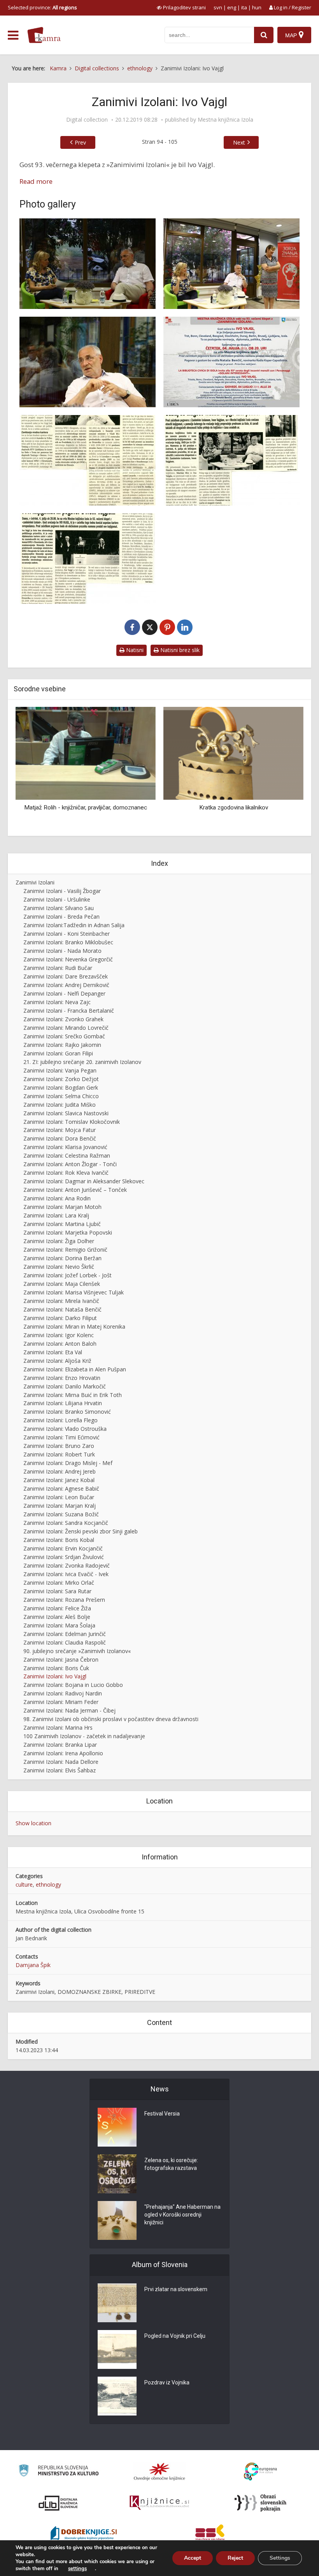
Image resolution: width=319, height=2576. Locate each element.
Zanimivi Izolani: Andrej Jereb (60, 1471)
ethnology (48, 1884)
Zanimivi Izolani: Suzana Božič (61, 1514)
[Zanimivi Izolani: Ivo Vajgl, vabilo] (231, 362)
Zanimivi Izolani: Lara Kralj (56, 1215)
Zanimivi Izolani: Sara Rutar (57, 1591)
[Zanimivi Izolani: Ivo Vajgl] (88, 264)
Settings (280, 2558)
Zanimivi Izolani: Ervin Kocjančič (63, 1548)
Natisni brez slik (179, 650)
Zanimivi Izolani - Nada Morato (62, 951)
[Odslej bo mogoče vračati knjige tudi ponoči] (231, 460)
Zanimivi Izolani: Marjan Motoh (62, 1207)
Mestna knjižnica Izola (225, 120)
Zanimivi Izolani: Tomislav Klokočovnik (72, 1122)
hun (257, 7)
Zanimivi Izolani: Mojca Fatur (60, 1130)
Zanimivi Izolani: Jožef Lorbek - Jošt (67, 1275)
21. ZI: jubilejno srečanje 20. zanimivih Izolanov (82, 1062)
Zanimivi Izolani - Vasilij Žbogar (62, 891)
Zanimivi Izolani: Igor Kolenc (59, 1335)
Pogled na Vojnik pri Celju (175, 2336)
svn (218, 7)
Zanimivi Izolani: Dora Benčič (60, 1138)
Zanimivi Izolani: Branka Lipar (60, 1745)
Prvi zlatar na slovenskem (176, 2289)
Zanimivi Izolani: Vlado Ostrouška (65, 1429)
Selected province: (42, 7)
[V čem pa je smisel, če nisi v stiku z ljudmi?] (88, 460)
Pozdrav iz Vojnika (167, 2382)
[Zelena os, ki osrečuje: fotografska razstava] (117, 2174)
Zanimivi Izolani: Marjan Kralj (60, 1506)
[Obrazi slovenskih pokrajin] (260, 2503)
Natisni (134, 650)
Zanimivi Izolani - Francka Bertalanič (69, 1011)
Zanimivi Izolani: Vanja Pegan (60, 1070)
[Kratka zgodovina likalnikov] (86, 753)
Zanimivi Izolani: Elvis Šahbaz (60, 1770)
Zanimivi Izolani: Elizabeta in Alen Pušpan (75, 1369)
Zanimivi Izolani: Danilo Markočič (65, 1386)
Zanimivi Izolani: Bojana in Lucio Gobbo (73, 1685)
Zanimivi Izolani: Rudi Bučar (58, 968)
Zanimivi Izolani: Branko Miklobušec (68, 942)
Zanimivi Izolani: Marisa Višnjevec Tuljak (74, 1292)
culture (24, 1884)
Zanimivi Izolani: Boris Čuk (56, 1668)
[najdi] (264, 35)
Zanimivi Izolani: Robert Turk (59, 1454)
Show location (33, 1823)
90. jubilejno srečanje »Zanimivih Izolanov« (77, 1651)
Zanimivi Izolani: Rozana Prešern (64, 1600)
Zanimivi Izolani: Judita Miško (60, 1105)
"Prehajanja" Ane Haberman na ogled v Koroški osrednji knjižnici (182, 2215)
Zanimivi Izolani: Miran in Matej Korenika (74, 1326)
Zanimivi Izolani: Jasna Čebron (61, 1659)
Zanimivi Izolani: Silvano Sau (59, 908)
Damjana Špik (33, 1965)
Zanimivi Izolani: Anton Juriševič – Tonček (75, 1190)
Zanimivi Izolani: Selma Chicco (61, 1096)
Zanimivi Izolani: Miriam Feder (61, 1702)
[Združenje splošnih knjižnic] (210, 2534)
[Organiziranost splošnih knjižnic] (159, 2471)
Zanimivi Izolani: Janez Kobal (59, 1480)
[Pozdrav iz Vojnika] (117, 2396)
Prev (80, 142)
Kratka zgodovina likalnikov (86, 808)
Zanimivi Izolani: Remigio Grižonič (65, 1250)
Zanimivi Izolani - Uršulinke (57, 899)
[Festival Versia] (117, 2127)
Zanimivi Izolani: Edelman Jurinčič (65, 1634)
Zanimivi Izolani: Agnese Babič (61, 1489)
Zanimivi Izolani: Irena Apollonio (63, 1753)
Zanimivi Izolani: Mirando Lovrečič (66, 1028)
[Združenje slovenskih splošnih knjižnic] (159, 2503)
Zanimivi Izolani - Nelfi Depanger (64, 993)
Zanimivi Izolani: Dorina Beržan (62, 1258)
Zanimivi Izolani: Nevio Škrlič (59, 1267)
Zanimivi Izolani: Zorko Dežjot (61, 1079)
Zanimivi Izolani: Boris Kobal (59, 1540)
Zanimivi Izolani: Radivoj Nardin (63, 1693)
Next (239, 142)
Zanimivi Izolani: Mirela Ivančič (61, 1301)
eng (232, 7)
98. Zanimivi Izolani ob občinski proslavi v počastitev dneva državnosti (111, 1719)
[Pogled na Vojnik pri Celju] (117, 2349)
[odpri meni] (13, 35)
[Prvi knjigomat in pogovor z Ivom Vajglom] (88, 559)
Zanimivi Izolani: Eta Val (53, 1352)
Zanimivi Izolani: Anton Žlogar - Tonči (70, 1164)
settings (77, 2569)
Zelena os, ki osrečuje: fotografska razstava (171, 2164)
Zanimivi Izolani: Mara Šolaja (59, 1625)
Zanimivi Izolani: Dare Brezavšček (66, 976)
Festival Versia (162, 2114)
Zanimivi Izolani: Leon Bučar (59, 1497)
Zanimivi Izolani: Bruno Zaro (59, 1446)
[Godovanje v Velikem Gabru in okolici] (202, 732)
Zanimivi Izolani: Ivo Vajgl (55, 1676)
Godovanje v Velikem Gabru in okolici (234, 766)
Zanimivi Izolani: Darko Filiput (60, 1318)
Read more (36, 181)
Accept (193, 2558)
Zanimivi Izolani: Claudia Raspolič (65, 1642)
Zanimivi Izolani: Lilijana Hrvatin (63, 1403)
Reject (235, 2558)
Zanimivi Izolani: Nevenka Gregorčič (68, 959)
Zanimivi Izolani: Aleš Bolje (57, 1617)
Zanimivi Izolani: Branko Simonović (67, 1412)
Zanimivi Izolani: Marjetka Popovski (68, 1232)
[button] (284, 769)
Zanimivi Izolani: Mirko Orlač (59, 1583)
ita (244, 7)
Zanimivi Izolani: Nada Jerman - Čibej (69, 1710)
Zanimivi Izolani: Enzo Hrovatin (62, 1378)
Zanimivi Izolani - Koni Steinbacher (67, 934)
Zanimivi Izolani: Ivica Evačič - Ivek (66, 1574)
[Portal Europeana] (260, 2472)
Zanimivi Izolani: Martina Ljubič (62, 1224)
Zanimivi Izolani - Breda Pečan (61, 917)
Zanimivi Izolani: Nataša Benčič (62, 1309)
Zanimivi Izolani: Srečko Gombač (64, 1036)
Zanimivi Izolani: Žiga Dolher (59, 1241)
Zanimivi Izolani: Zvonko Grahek (63, 1019)
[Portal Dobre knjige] (84, 2534)
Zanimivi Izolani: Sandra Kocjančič (66, 1523)
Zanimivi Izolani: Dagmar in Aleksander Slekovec (84, 1181)
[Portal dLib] (58, 2503)
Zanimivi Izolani (35, 882)
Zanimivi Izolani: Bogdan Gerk (61, 1087)
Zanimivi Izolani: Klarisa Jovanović (65, 1147)
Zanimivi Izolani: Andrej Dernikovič (66, 985)
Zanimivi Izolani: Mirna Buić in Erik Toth (73, 1395)
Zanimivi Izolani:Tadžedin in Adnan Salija (74, 925)
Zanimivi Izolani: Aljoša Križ (57, 1361)
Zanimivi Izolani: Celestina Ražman (67, 1155)
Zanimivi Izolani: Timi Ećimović (61, 1437)
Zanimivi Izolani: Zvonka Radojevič (67, 1565)
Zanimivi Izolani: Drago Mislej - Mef (68, 1463)
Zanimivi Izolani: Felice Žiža (57, 1608)
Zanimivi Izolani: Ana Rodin (57, 1198)
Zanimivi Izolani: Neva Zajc (57, 1002)
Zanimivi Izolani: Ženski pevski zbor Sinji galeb (81, 1531)
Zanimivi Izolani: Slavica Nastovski (66, 1113)
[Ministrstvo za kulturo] (59, 2472)
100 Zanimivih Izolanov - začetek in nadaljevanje (84, 1736)
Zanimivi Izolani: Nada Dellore (61, 1762)
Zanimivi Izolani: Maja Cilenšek (62, 1284)
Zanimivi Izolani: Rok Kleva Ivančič (66, 1173)
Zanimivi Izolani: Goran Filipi (58, 1053)
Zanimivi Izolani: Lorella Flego (60, 1420)
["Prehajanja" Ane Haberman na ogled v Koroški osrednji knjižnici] (117, 2220)
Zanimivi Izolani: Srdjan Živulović (64, 1557)
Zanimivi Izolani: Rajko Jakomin (62, 1045)
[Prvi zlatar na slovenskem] (117, 2303)
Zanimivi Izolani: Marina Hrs (58, 1728)
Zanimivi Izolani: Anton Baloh (60, 1344)
